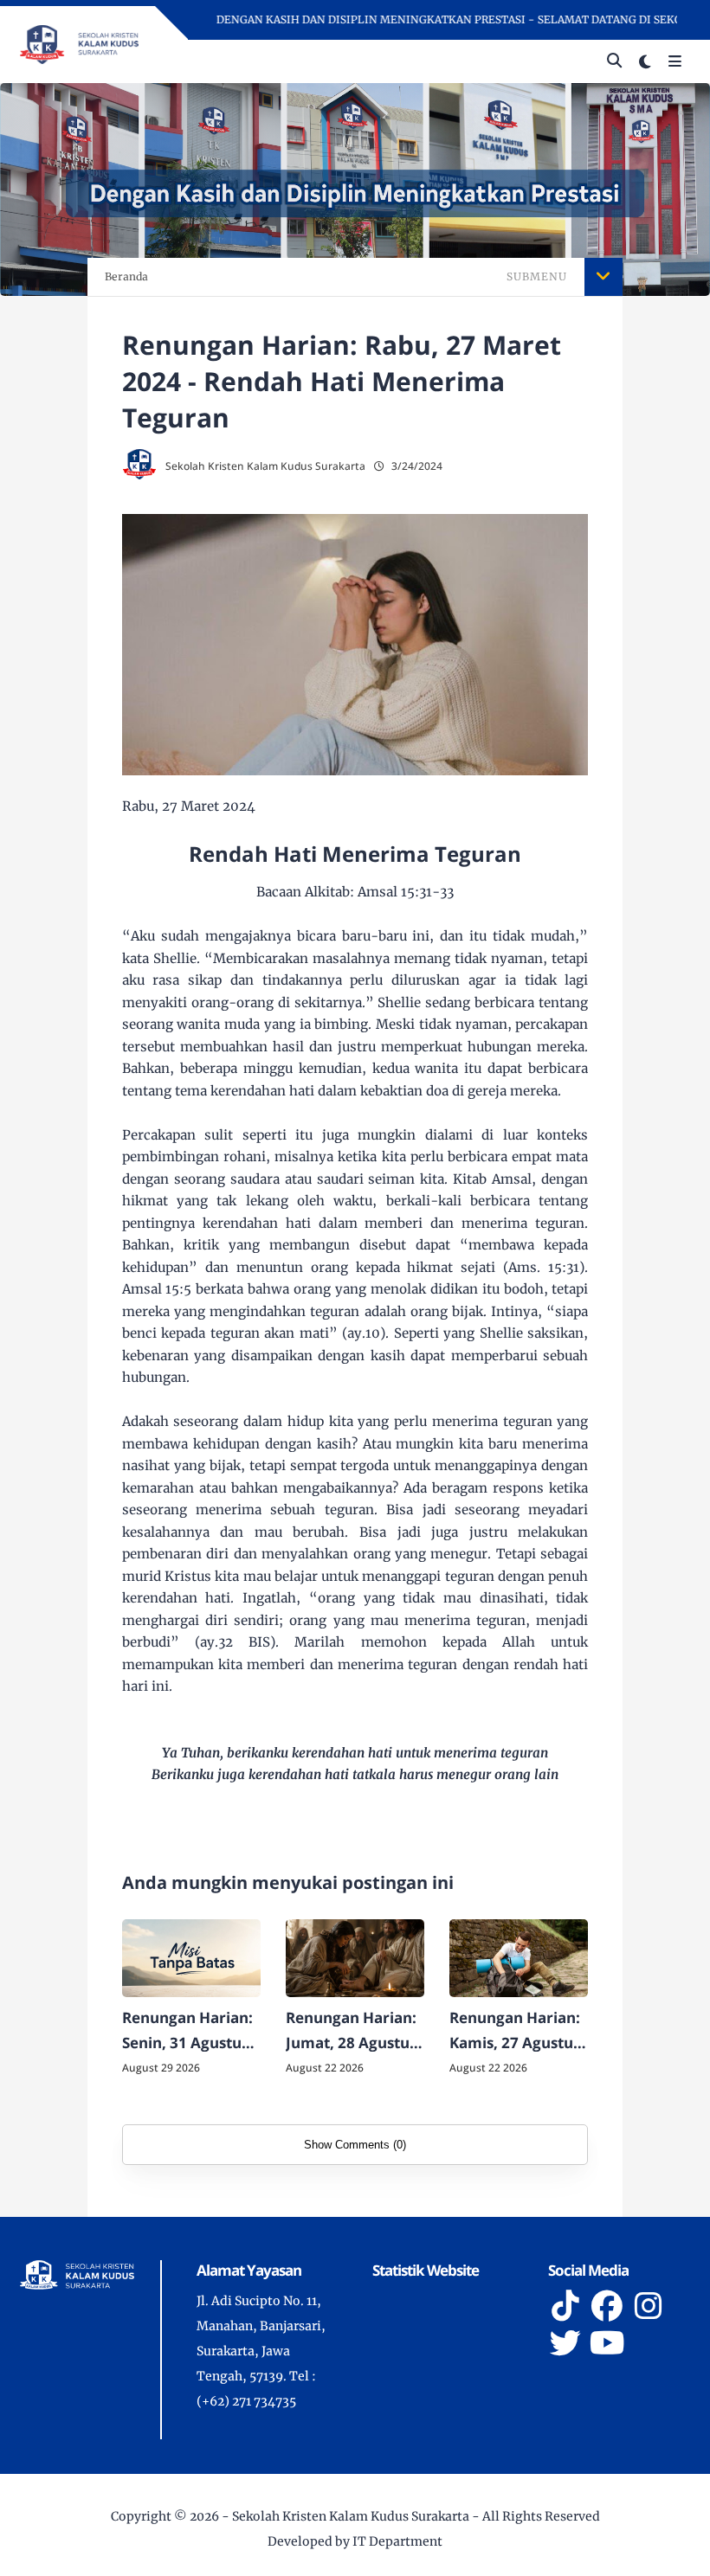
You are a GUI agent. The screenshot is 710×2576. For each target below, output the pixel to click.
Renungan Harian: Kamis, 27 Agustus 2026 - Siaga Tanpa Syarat (516, 2032)
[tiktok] (565, 2306)
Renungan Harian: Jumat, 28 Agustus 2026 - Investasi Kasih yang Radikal (354, 2032)
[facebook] (607, 2306)
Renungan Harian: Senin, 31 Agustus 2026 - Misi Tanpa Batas (187, 2032)
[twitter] (565, 2343)
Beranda (126, 276)
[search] (614, 61)
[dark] (645, 62)
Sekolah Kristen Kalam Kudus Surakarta (351, 2516)
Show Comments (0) (355, 2145)
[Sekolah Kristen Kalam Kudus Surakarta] (79, 43)
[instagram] (649, 2306)
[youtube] (607, 2343)
